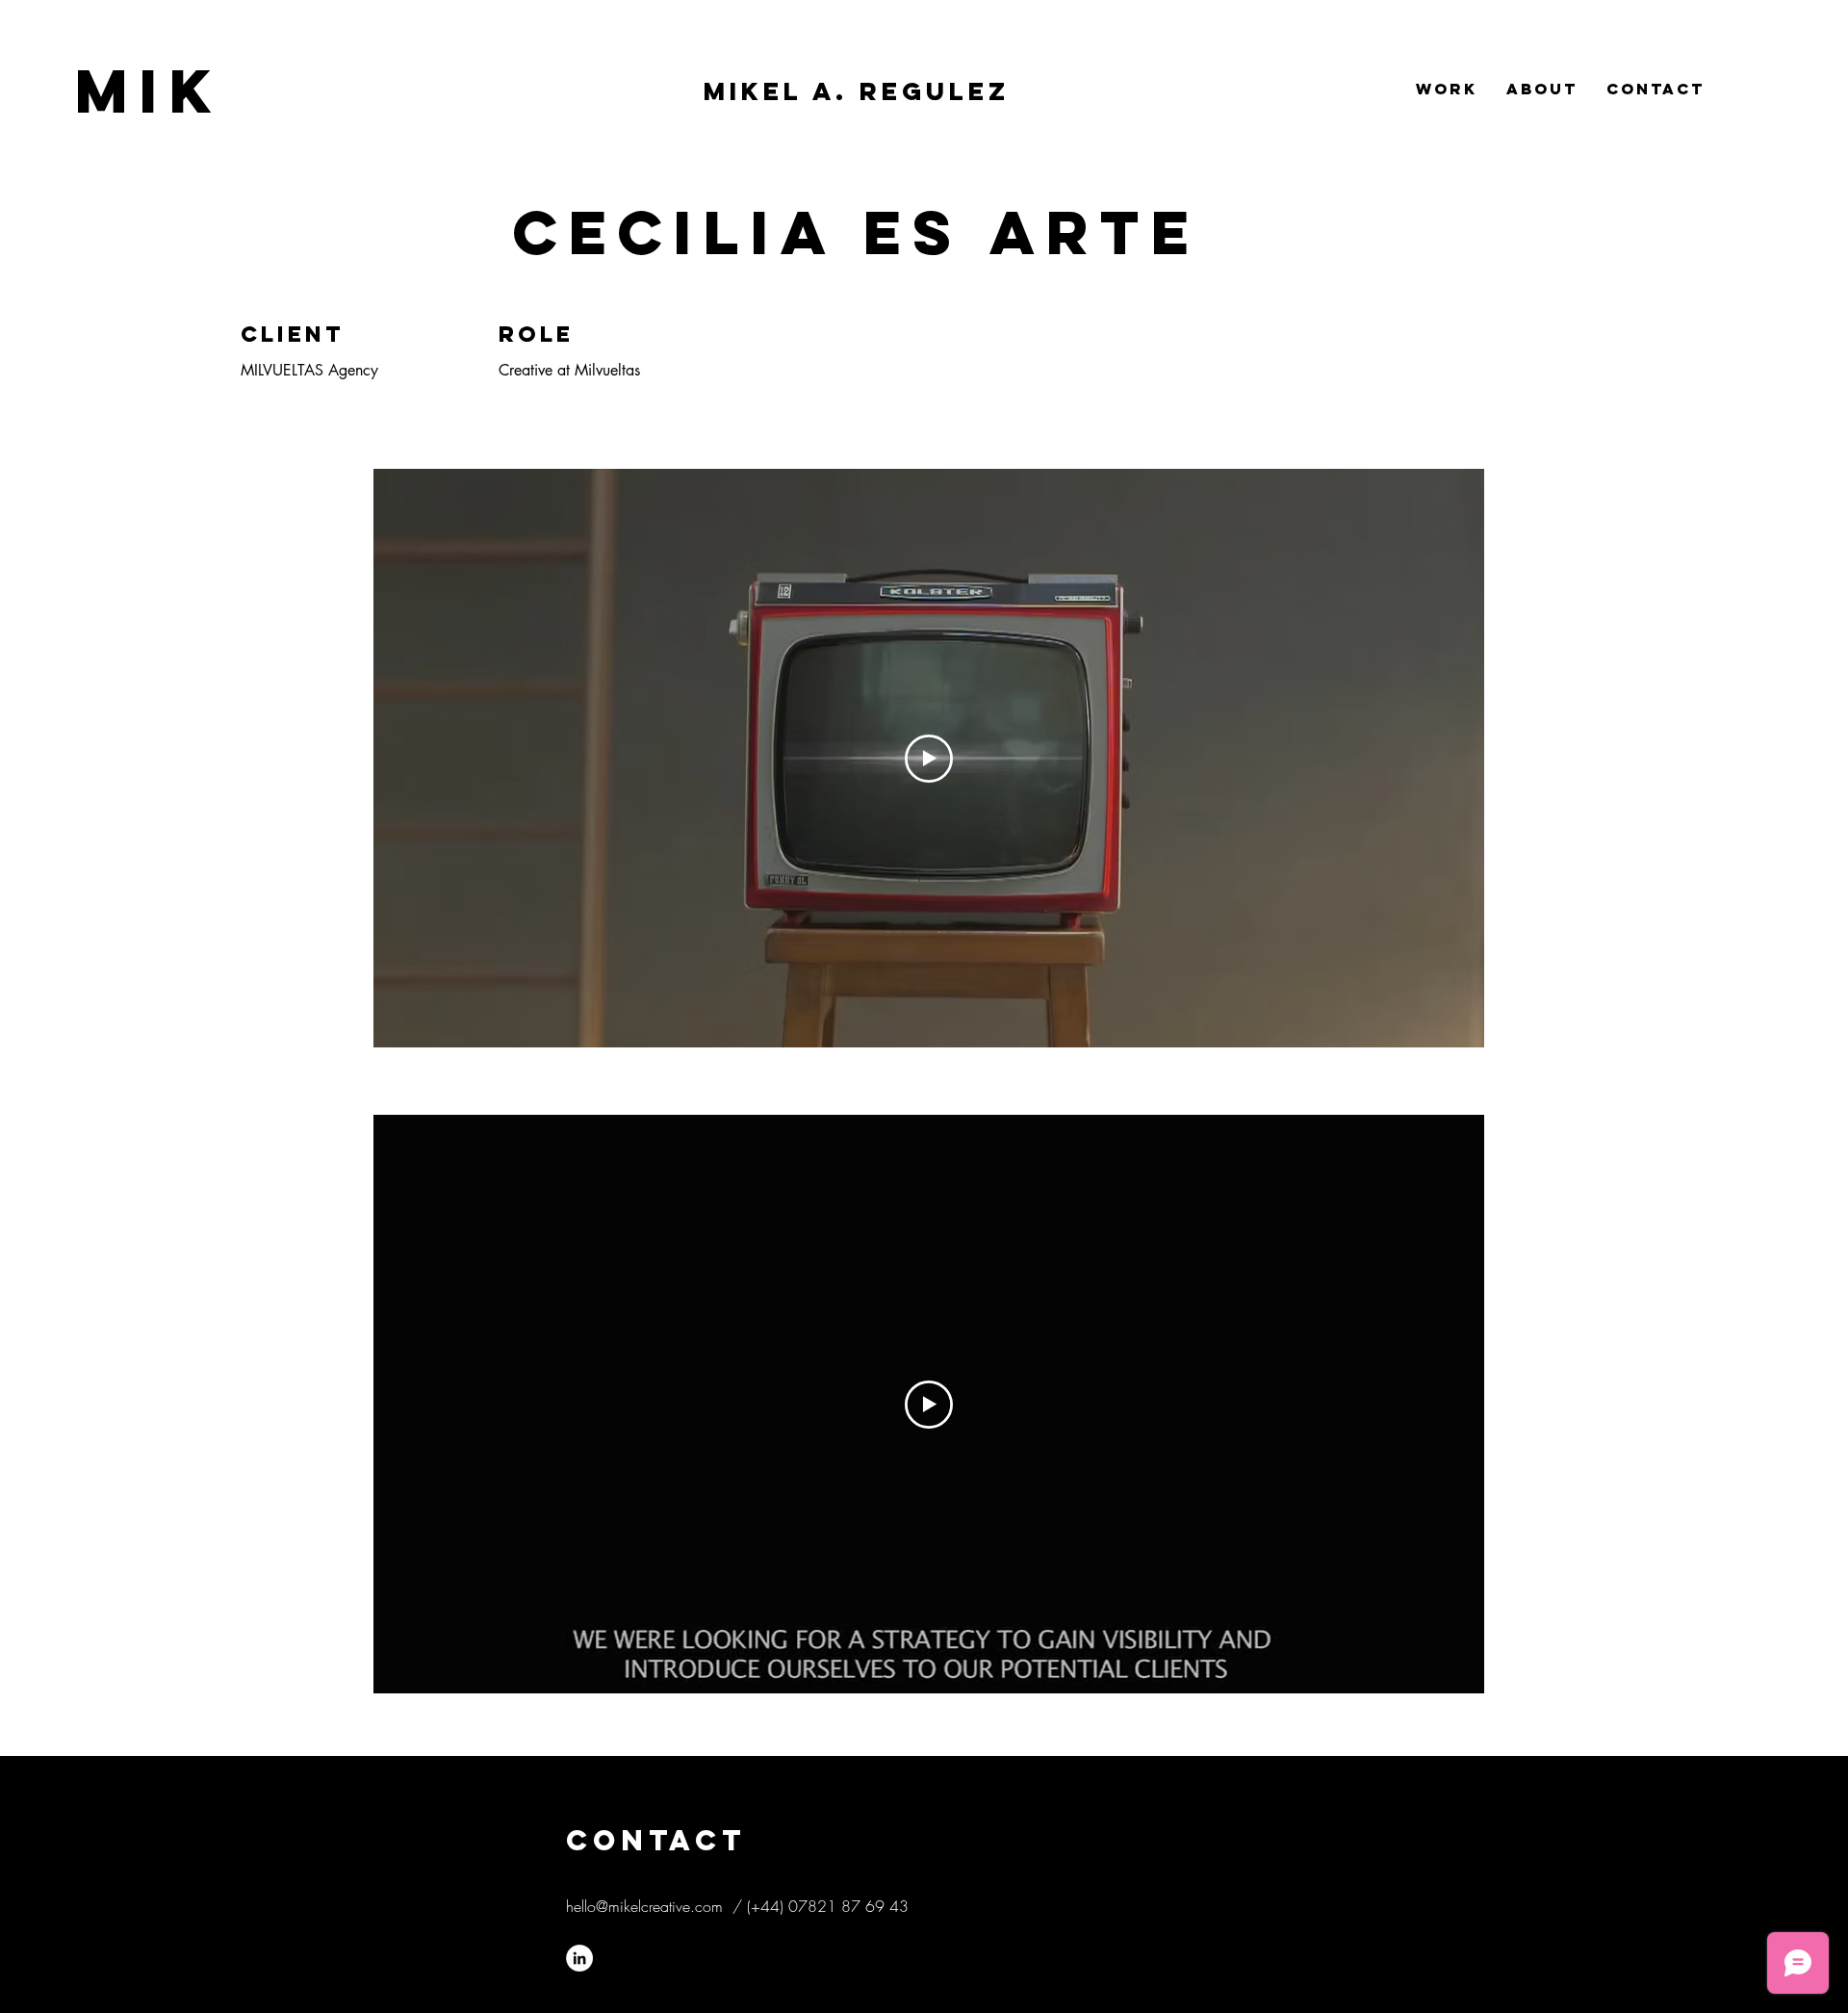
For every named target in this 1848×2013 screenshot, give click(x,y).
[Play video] (929, 759)
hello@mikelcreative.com (644, 1906)
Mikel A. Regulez (857, 91)
